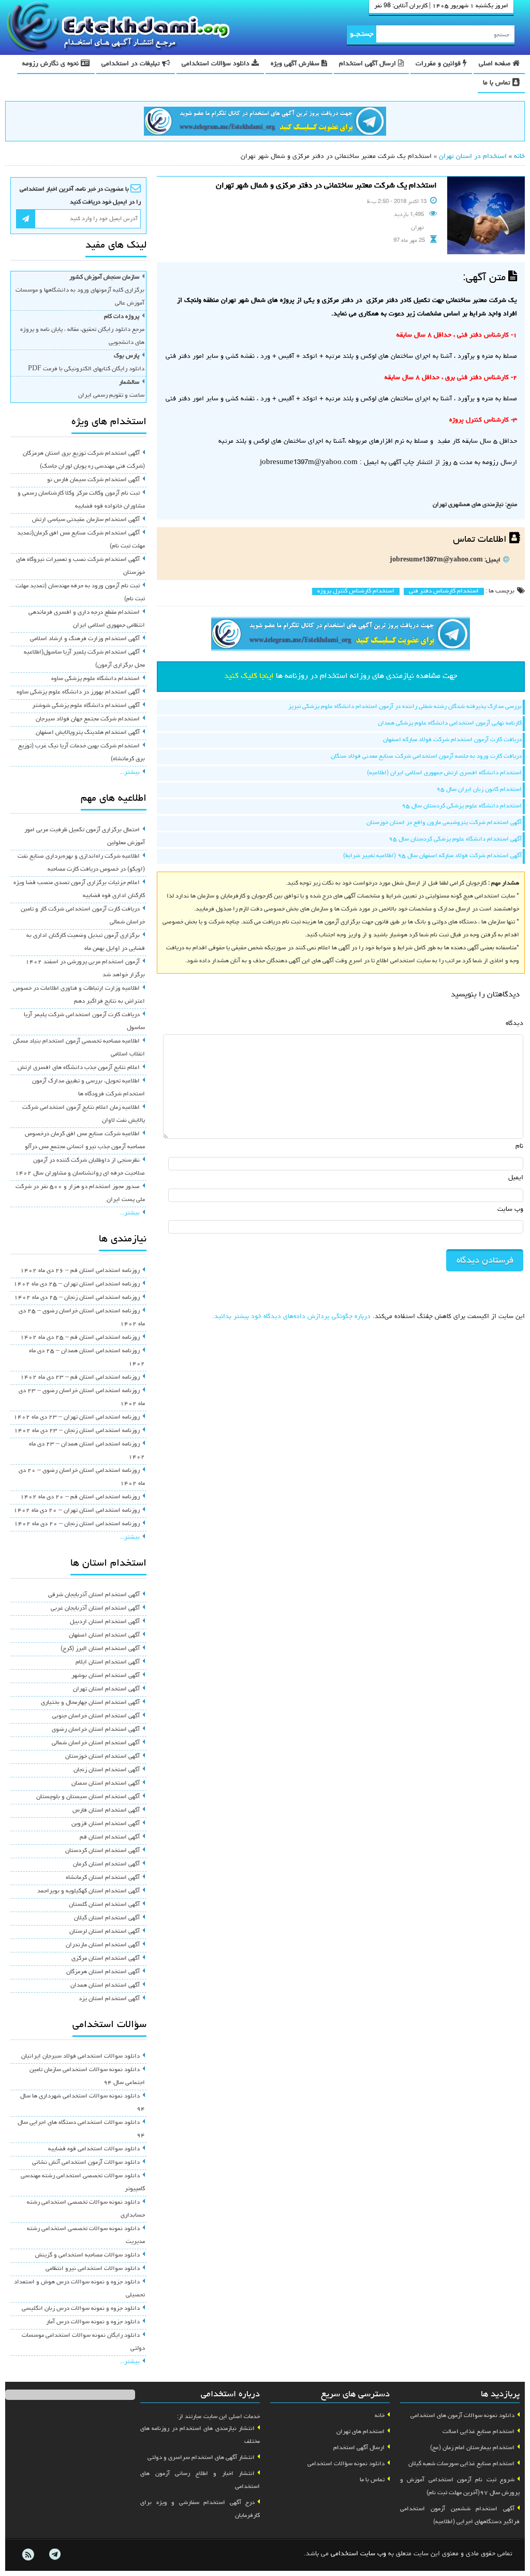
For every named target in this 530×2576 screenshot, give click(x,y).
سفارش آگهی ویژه (296, 64)
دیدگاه (514, 1024)
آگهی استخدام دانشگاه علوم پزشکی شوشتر (86, 706)
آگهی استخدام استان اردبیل (105, 1622)
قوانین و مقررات (439, 64)
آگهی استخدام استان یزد (109, 1999)
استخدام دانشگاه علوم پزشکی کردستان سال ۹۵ (462, 806)
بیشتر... (130, 773)
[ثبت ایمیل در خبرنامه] (26, 219)
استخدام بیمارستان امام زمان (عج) (472, 2448)
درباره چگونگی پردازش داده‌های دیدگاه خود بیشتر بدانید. (291, 1317)
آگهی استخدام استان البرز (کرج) (100, 1649)
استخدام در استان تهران (473, 157)
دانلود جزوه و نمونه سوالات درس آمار (93, 2322)
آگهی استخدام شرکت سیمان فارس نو (93, 480)
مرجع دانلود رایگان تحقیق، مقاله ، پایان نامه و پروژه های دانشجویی (82, 330)
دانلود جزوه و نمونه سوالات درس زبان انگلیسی (81, 2309)
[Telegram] (54, 2555)
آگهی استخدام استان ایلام (108, 1662)
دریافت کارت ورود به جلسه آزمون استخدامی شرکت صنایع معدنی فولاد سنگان (426, 757)
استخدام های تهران (360, 2432)
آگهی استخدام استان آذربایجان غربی (95, 1609)
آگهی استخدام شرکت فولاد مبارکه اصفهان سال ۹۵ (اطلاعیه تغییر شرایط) (432, 856)
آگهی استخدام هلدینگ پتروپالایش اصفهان (88, 733)
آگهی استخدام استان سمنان (106, 1784)
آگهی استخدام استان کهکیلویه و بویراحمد (89, 1891)
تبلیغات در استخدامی (132, 64)
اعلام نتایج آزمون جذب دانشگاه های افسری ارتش (79, 1068)
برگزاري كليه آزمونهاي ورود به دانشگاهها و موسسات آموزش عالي (80, 291)
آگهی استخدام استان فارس (106, 1811)
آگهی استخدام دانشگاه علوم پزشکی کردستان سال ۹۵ (455, 840)
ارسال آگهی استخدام (369, 64)
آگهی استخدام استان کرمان (106, 1864)
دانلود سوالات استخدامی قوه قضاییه (94, 2149)
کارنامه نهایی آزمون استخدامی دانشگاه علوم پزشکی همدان (450, 723)
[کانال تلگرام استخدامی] (265, 123)
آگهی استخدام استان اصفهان (104, 1636)
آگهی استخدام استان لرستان (105, 1932)
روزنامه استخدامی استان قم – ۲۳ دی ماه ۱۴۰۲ (80, 1378)
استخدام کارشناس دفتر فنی (444, 591)
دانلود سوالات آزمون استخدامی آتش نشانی (86, 2163)
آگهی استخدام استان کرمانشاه (103, 1878)
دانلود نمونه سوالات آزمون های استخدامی (462, 2416)
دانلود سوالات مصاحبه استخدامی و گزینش (87, 2255)
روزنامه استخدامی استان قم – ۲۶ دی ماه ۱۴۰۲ (80, 1271)
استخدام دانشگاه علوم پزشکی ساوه (95, 679)
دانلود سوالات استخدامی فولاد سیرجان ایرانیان (80, 2057)
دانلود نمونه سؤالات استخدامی (346, 2464)
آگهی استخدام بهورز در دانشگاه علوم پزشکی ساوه (78, 692)
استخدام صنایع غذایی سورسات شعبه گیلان (461, 2464)
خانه (519, 157)
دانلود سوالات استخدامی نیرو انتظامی (93, 2269)
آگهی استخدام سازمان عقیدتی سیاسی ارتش (86, 520)
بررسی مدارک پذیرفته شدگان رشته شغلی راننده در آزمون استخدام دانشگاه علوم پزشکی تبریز (405, 707)
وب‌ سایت (510, 1210)
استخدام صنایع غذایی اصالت (479, 2432)
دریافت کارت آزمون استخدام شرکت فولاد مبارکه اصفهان (452, 740)
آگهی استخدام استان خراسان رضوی (96, 1730)
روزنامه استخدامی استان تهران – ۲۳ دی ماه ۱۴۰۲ (77, 1417)
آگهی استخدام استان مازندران (103, 1945)
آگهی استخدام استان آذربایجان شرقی (94, 1595)
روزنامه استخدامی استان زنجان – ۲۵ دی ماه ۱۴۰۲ (77, 1298)
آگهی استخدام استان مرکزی (106, 1959)
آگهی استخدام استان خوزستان (102, 1757)
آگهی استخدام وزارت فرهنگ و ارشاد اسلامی (85, 639)
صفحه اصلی (496, 64)
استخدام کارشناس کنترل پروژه (356, 591)
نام (519, 1146)
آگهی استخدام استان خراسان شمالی (96, 1743)
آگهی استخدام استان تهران (106, 1689)
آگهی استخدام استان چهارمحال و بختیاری (90, 1703)
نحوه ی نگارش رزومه (51, 64)
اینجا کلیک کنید (249, 676)
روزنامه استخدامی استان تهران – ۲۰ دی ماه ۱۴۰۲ (77, 1511)
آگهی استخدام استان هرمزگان (103, 1972)
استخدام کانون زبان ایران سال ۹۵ (479, 790)
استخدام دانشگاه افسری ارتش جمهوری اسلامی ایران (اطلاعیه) (444, 773)
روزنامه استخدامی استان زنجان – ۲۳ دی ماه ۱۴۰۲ (77, 1431)
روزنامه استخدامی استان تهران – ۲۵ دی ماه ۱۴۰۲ (77, 1284)
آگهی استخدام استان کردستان (102, 1851)
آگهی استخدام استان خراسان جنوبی (96, 1716)
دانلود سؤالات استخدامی (217, 64)
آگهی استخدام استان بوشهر (106, 1676)
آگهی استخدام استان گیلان (107, 1918)
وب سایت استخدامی (358, 2554)
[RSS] (28, 2555)
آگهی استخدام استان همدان (105, 1986)
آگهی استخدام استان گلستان (104, 1905)
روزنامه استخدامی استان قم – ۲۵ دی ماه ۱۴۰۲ (80, 1338)
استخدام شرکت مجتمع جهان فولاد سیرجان (88, 719)
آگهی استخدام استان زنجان (107, 1770)
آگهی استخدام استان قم (110, 1837)
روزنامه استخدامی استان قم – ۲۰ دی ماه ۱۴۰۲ (80, 1497)
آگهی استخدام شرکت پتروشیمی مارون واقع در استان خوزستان (444, 823)
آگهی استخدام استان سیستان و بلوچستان (88, 1797)
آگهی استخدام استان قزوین (106, 1824)
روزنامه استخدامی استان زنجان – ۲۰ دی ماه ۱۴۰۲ (77, 1524)
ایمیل (516, 1178)
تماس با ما (498, 83)
